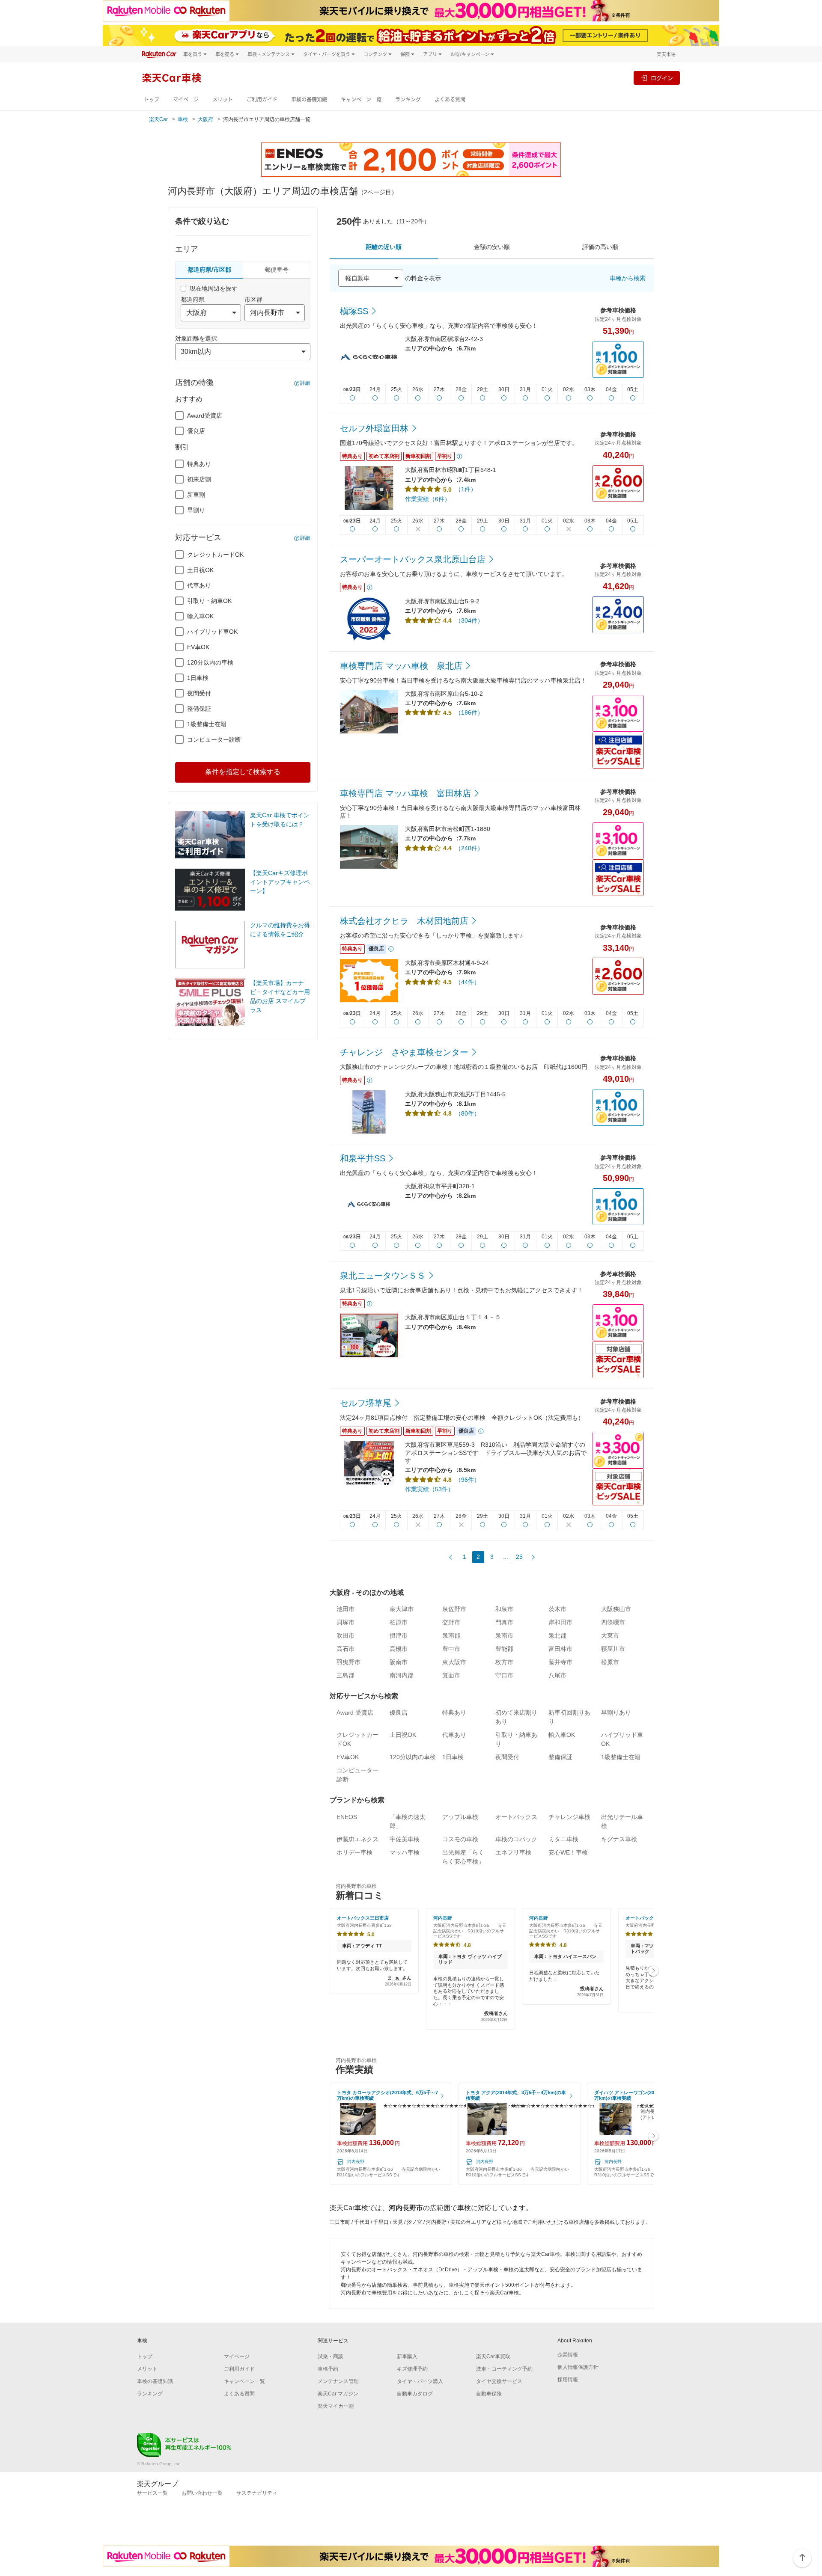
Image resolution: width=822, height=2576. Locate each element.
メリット (223, 99)
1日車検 (198, 678)
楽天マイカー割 (336, 2406)
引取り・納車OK (209, 601)
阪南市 (399, 1662)
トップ (152, 99)
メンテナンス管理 (338, 2381)
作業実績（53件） (429, 1489)
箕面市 (451, 1675)
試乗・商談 (331, 2356)
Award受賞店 (205, 415)
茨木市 (557, 1609)
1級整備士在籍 (207, 724)
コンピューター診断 (214, 739)
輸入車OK (200, 616)
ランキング (408, 99)
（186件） (469, 712)
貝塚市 (345, 1622)
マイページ (186, 99)
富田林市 (560, 1649)
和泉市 (504, 1609)
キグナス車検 (619, 1839)
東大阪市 (454, 1662)
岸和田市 (560, 1622)
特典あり (199, 464)
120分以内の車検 (210, 662)
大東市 (610, 1635)
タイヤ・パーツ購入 (420, 2381)
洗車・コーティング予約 (504, 2369)
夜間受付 (199, 693)
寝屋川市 (613, 1649)
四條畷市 (613, 1622)
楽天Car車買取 (493, 2356)
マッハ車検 (405, 1852)
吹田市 (345, 1635)
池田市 (345, 1609)
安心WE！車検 (568, 1852)
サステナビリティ (257, 2493)
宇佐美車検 (405, 1839)
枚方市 (504, 1662)
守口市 (504, 1675)
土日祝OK (200, 570)
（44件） (468, 982)
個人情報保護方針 (578, 2367)
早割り (196, 510)
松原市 (610, 1662)
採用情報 (568, 2380)
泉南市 (504, 1635)
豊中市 (451, 1649)
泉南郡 (451, 1635)
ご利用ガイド (262, 99)
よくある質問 (450, 99)
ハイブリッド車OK (212, 632)
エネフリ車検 (513, 1852)
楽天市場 (666, 54)
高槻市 (399, 1649)
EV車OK (198, 647)
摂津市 (399, 1635)
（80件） (468, 1113)
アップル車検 (460, 1817)
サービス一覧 (152, 2493)
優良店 (196, 431)
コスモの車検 (460, 1839)
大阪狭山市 (616, 1609)
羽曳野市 (348, 1662)
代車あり (199, 585)
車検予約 (328, 2369)
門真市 (504, 1622)
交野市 (451, 1622)
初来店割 (199, 479)
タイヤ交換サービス (499, 2381)
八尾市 (557, 1675)
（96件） (468, 1480)
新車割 (196, 495)
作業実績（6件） (428, 499)
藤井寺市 (560, 1662)
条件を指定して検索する (243, 772)
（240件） (469, 848)
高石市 (345, 1649)
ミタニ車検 (563, 1839)
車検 (183, 119)
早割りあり (616, 1712)
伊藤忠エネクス (357, 1839)
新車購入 (407, 2356)
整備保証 (199, 709)
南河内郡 (402, 1675)
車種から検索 (628, 278)
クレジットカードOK (215, 555)
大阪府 (205, 119)
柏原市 (399, 1622)
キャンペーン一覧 (361, 99)
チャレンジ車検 (569, 1817)
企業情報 (568, 2355)
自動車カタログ (415, 2394)
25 (519, 1557)
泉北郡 (557, 1635)
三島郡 (345, 1675)
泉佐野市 (454, 1609)
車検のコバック (516, 1839)
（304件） (469, 620)
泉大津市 (402, 1609)
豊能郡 (504, 1649)
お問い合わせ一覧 (202, 2493)
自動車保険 (489, 2394)
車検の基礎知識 (309, 99)
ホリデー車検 (354, 1852)
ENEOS (347, 1817)
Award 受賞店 (355, 1712)
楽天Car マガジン (338, 2394)
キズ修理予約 (412, 2369)
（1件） (466, 489)
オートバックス (516, 1817)
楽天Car (158, 119)
